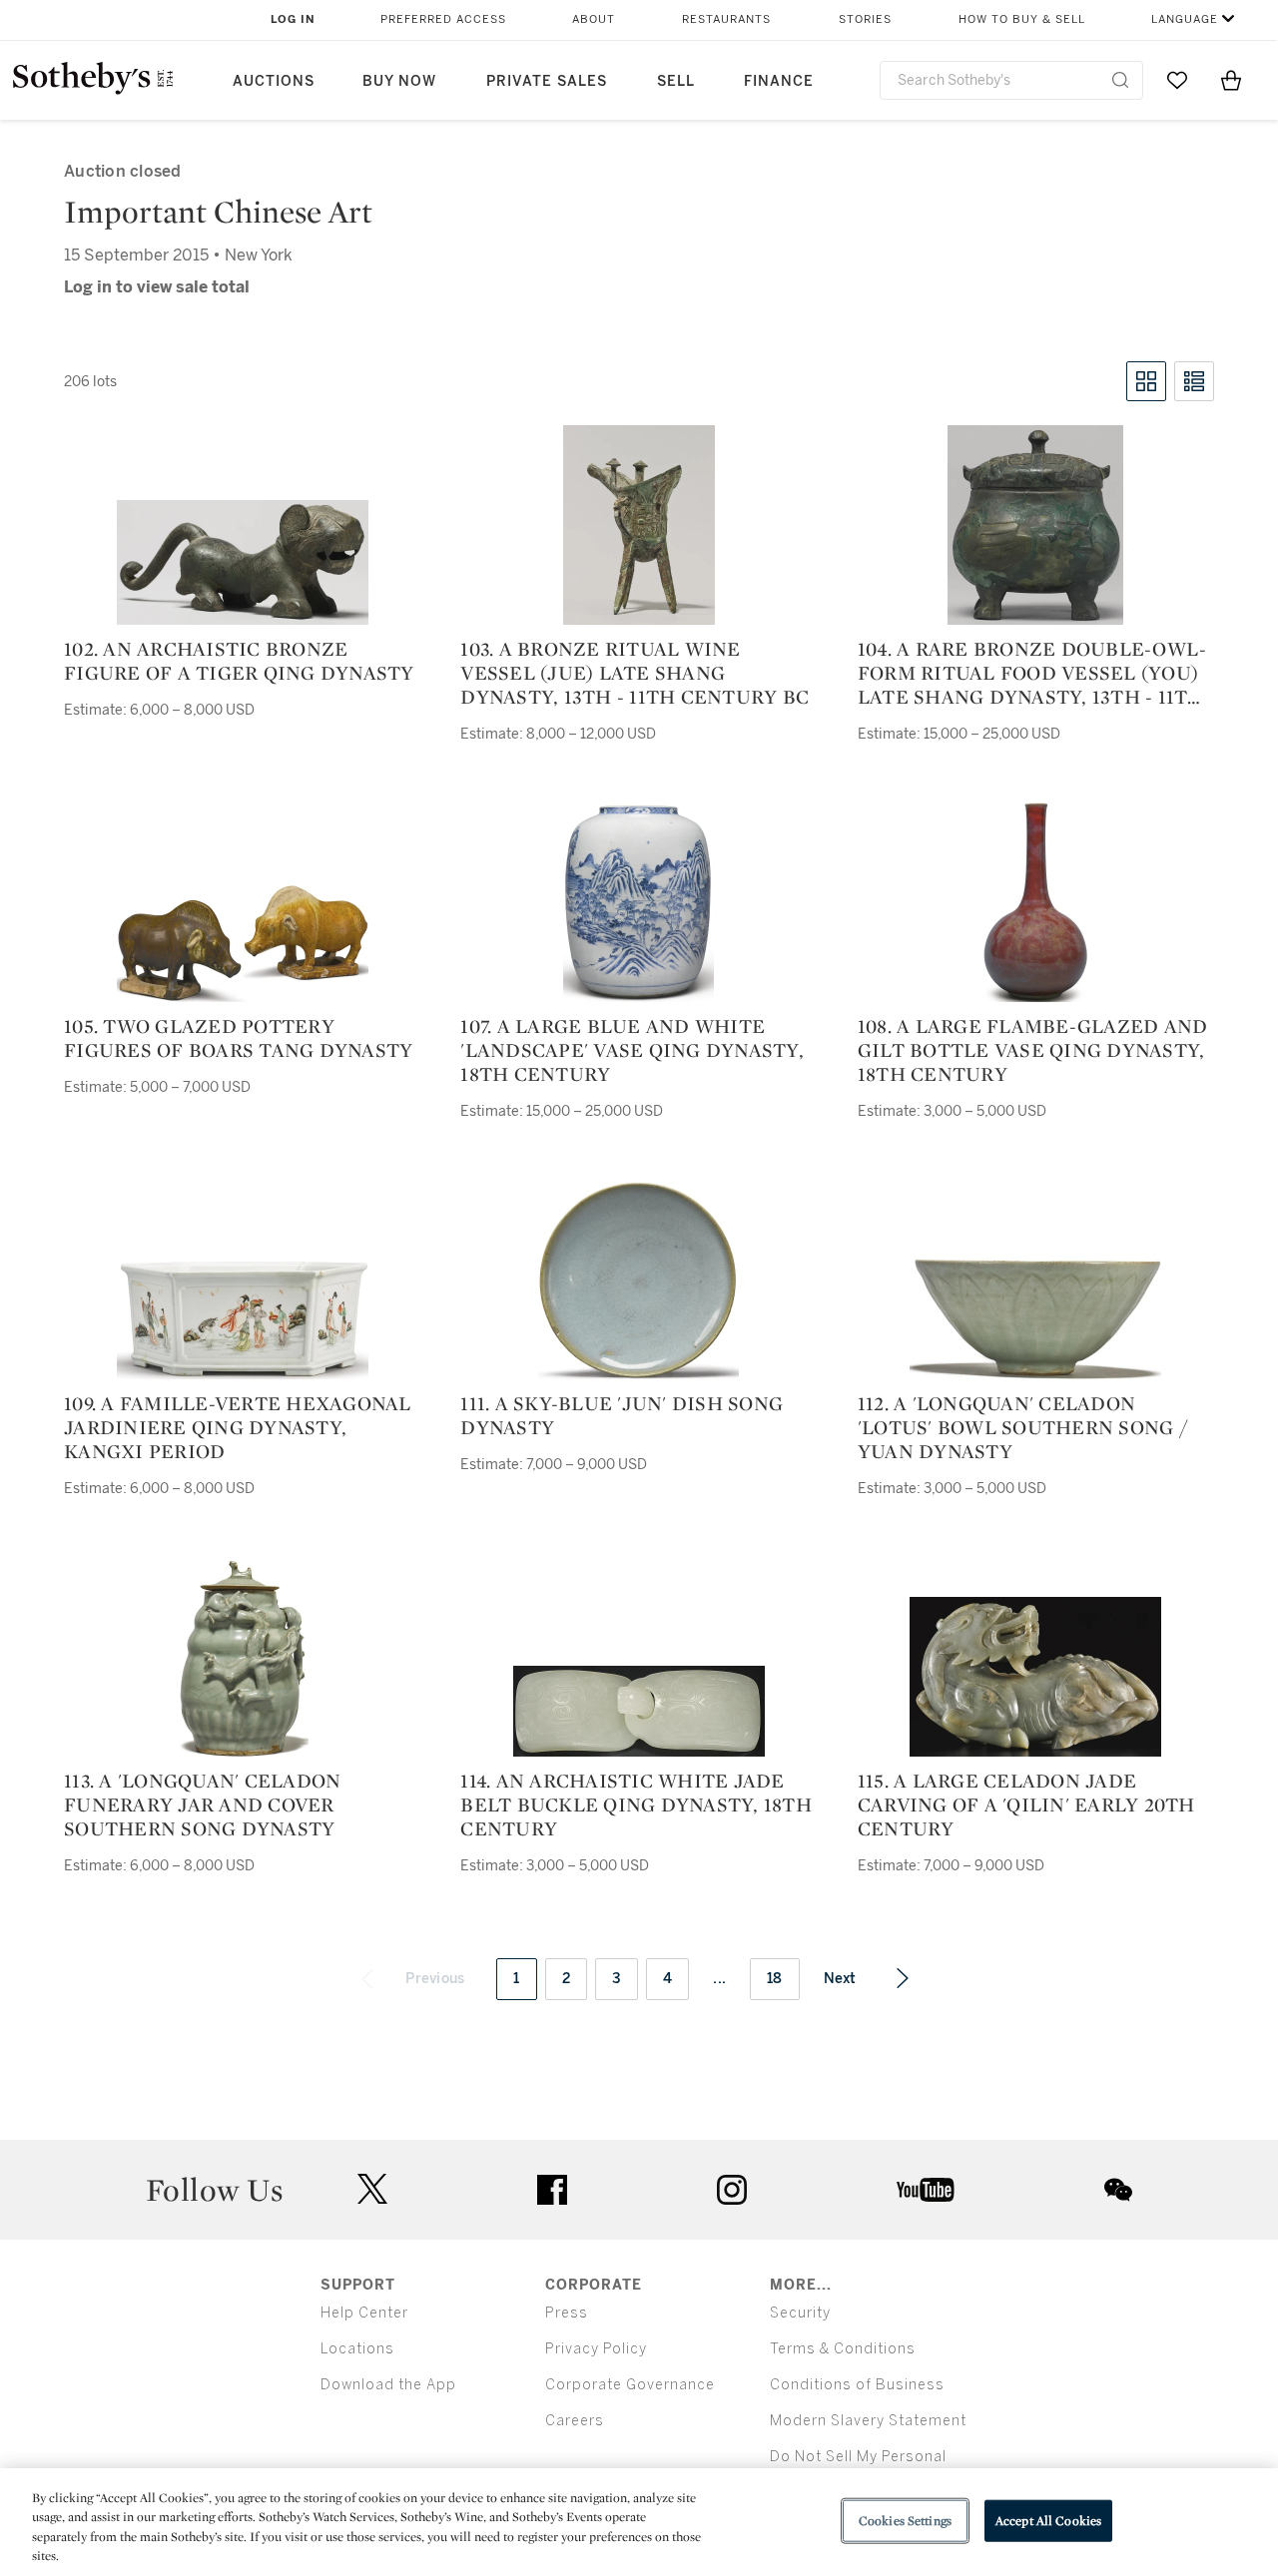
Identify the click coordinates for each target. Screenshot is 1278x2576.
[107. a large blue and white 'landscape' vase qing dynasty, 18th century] (639, 902)
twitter (372, 2189)
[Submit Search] (1120, 80)
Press (567, 2313)
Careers (575, 2421)
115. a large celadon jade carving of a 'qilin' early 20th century (1026, 1804)
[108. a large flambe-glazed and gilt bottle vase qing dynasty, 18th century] (1036, 902)
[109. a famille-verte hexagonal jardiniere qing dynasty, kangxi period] (243, 1317)
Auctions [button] (274, 81)
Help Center (364, 2313)
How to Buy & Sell (1022, 19)
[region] (639, 2522)
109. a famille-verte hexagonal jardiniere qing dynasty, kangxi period (238, 1427)
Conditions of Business (857, 2385)
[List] (1194, 381)
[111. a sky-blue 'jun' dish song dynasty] (639, 1280)
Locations (357, 2349)
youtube (926, 2190)
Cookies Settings (905, 2521)
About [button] (594, 19)
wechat (1118, 2190)
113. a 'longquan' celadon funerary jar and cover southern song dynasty (202, 1804)
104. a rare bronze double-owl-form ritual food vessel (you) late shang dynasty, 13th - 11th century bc (1032, 673)
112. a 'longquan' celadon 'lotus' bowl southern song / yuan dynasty (1022, 1427)
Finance (779, 81)
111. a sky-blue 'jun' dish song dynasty (622, 1415)
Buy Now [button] (399, 81)
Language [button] (1185, 19)
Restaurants (726, 19)
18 (775, 1979)
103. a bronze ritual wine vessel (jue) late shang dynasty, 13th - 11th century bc (635, 673)
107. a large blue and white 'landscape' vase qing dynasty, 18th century (632, 1050)
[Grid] (1146, 381)
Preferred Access (443, 19)
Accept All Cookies (1048, 2521)
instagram (732, 2190)
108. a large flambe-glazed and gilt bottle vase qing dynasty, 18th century (1033, 1050)
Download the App (388, 2385)
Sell (676, 81)
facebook (552, 2190)
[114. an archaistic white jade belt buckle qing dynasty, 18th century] (639, 1711)
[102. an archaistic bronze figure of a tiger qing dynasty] (243, 562)
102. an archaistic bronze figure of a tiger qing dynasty (239, 661)
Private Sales (547, 81)
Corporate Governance (630, 2385)
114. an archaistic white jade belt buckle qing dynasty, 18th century (636, 1804)
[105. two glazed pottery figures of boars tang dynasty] (243, 943)
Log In (293, 19)
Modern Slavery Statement (868, 2421)
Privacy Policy (596, 2349)
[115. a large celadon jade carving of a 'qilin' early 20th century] (1035, 1677)
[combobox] (1011, 80)
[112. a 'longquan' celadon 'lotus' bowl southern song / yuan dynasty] (1035, 1318)
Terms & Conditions (843, 2349)
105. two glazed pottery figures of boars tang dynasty (238, 1038)
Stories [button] (865, 19)
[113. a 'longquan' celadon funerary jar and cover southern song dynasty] (242, 1657)
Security (800, 2313)
